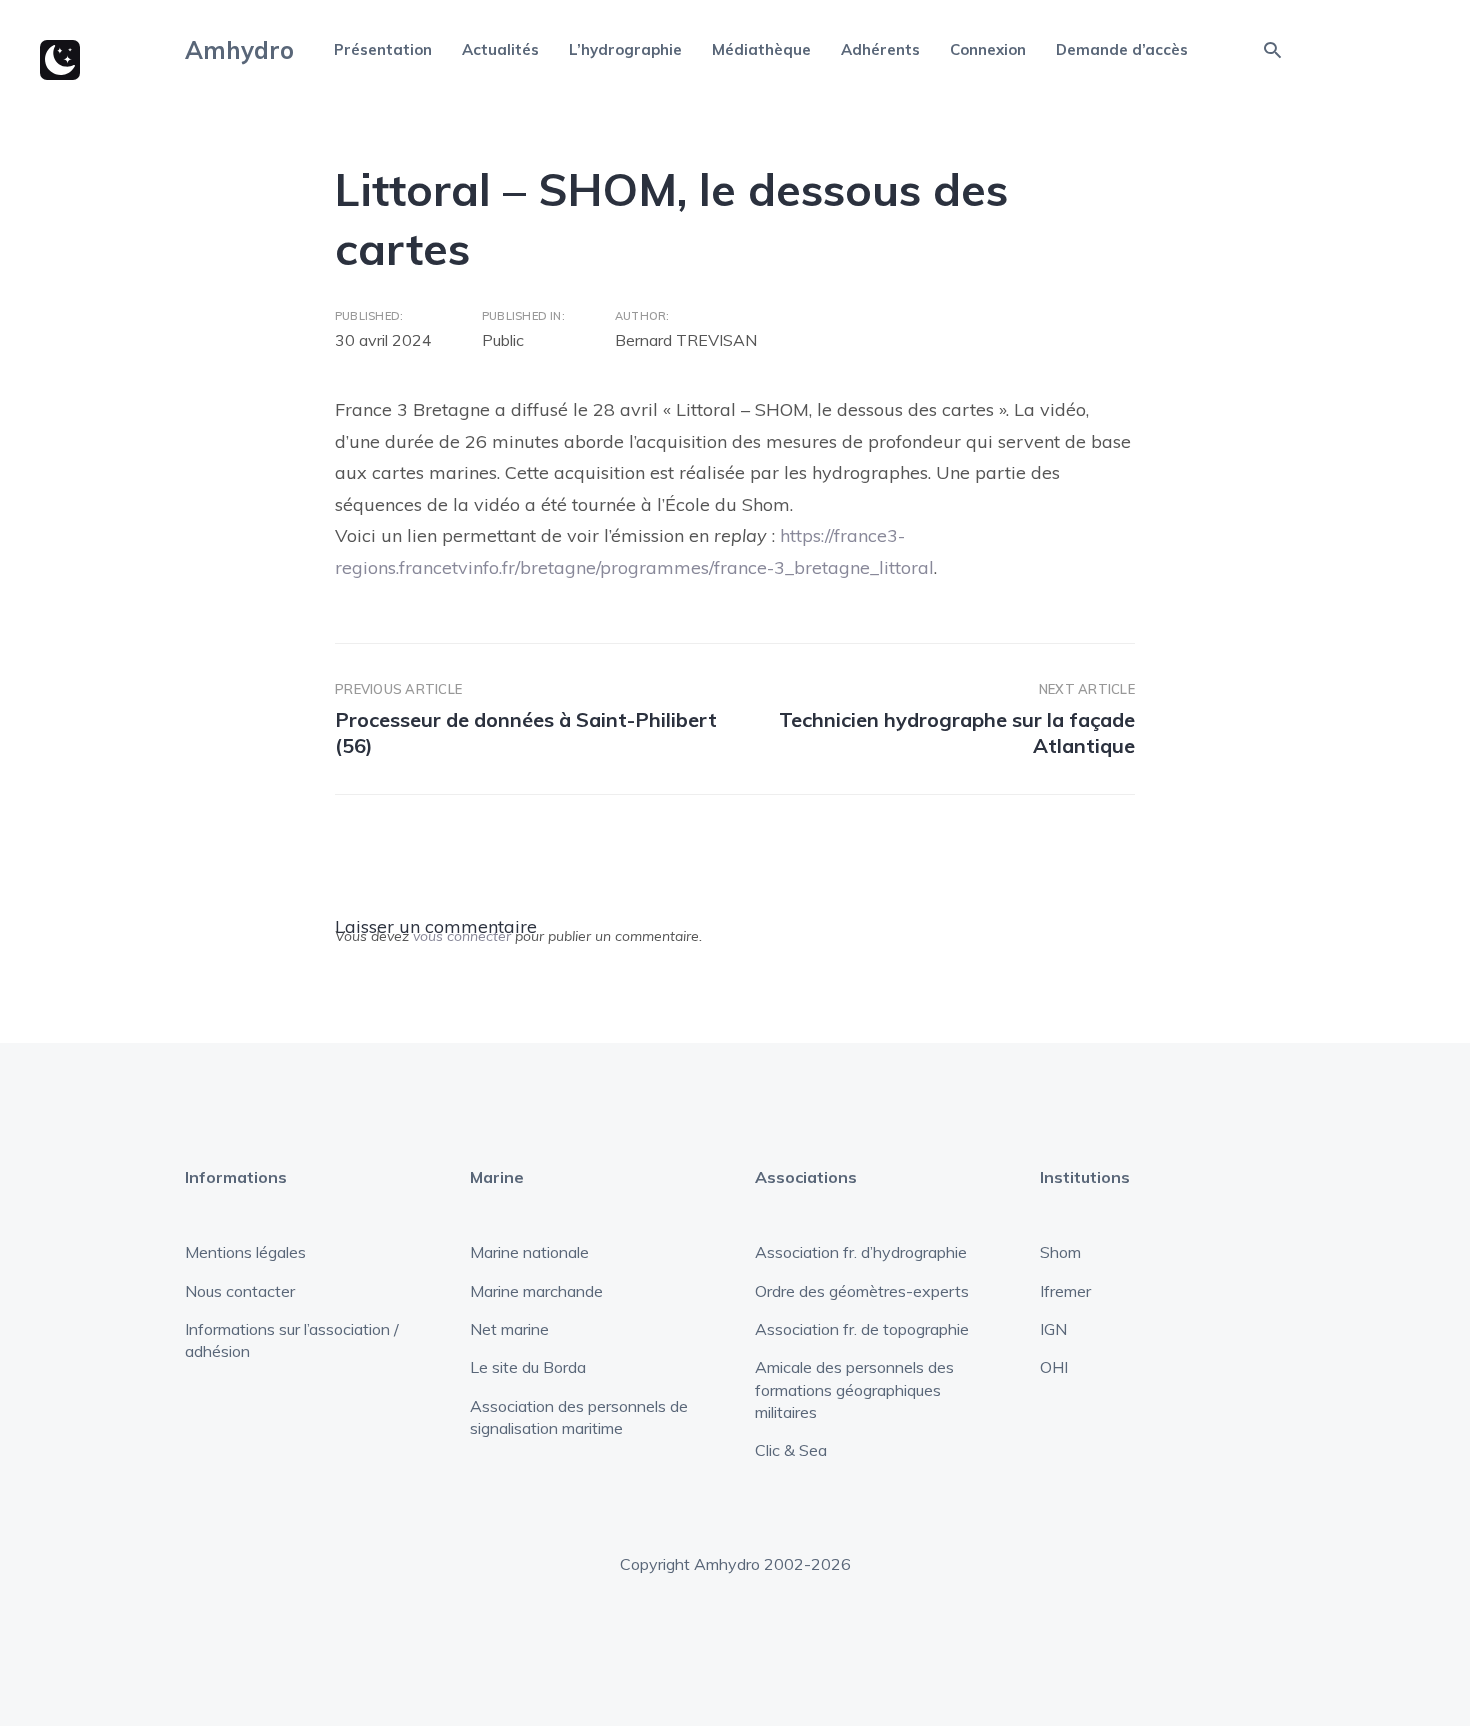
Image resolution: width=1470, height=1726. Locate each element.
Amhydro (239, 50)
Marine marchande (536, 1291)
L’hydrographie (625, 49)
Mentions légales (245, 1252)
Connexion (988, 49)
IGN (1053, 1329)
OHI (1054, 1367)
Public (503, 340)
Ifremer (1065, 1291)
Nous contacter (240, 1291)
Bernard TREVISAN (686, 340)
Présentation (383, 49)
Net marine (509, 1329)
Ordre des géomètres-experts (862, 1291)
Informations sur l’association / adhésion (292, 1340)
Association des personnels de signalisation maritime (579, 1417)
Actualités (500, 49)
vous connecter (462, 936)
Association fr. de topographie (862, 1329)
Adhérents (880, 49)
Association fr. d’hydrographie (861, 1252)
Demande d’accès (1122, 49)
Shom (1060, 1252)
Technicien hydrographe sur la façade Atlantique (957, 732)
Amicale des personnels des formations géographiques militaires (854, 1389)
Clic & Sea (791, 1450)
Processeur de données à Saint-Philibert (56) (526, 732)
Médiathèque (761, 49)
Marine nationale (529, 1252)
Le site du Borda (528, 1367)
